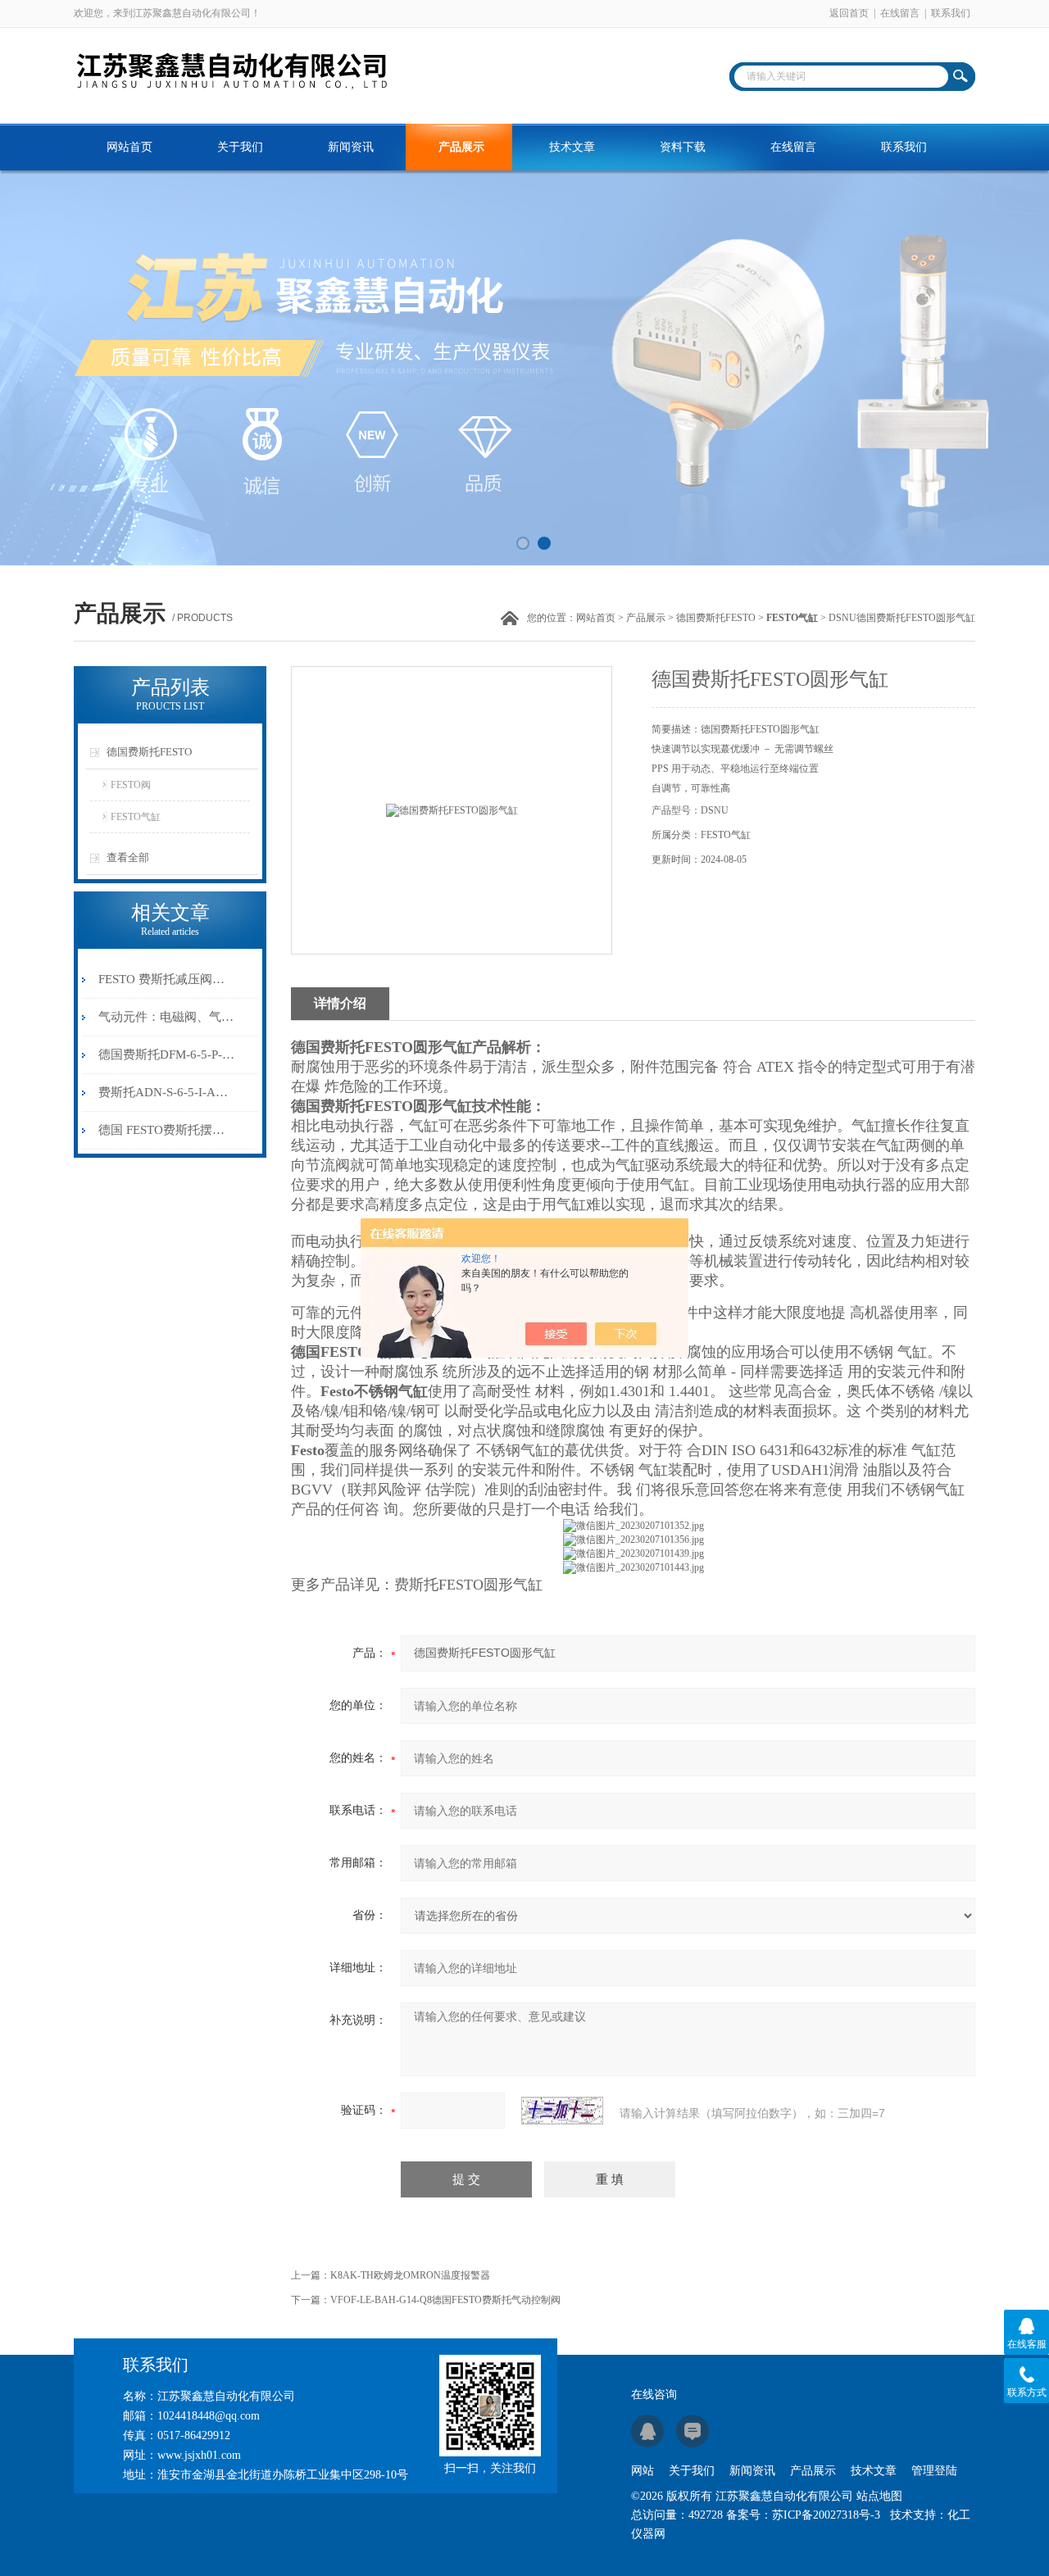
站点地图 (879, 2496)
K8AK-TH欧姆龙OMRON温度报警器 (410, 2275)
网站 (643, 2471)
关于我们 (240, 147)
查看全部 (128, 857)
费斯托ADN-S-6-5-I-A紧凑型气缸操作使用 (167, 1092)
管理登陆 (934, 2471)
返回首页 (849, 13)
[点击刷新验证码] (562, 2111)
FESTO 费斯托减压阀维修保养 (167, 979)
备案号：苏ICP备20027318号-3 (803, 2515)
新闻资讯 (351, 147)
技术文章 (572, 147)
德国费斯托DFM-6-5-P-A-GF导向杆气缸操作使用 (167, 1054)
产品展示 (461, 147)
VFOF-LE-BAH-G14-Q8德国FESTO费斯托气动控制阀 (445, 2300)
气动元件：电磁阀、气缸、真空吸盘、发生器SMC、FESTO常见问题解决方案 (167, 1017)
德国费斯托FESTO (716, 618)
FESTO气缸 (136, 817)
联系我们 (951, 13)
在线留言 (900, 13)
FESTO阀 (131, 785)
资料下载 (683, 147)
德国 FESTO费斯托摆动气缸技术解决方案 (167, 1130)
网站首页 (129, 147)
